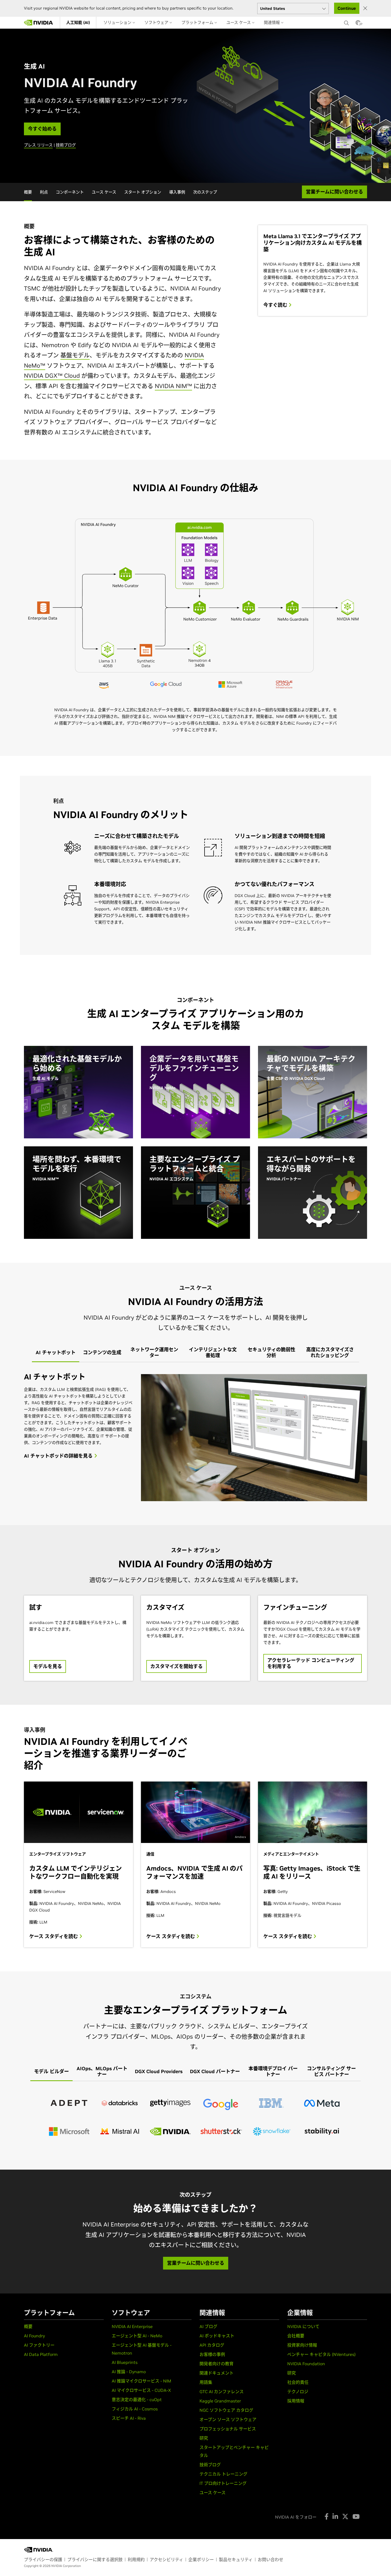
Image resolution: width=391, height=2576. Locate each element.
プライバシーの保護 (43, 2560)
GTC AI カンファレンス (222, 2392)
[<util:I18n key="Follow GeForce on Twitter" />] (345, 2516)
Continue (347, 8)
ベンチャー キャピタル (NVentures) (321, 2354)
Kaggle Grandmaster (220, 2401)
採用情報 (296, 2401)
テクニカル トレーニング (223, 2474)
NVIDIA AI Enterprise (132, 2326)
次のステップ (205, 192)
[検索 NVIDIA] (347, 22)
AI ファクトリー (39, 2345)
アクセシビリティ (167, 2560)
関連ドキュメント (217, 2373)
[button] (358, 24)
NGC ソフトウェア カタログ (226, 2410)
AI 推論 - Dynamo (129, 2372)
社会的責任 (298, 2382)
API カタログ (212, 2345)
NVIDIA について (303, 2326)
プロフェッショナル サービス (228, 2429)
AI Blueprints (125, 2362)
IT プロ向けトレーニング (223, 2483)
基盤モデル (75, 355)
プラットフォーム (198, 22)
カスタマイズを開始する (176, 1666)
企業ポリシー (201, 2560)
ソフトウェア (157, 22)
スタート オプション (143, 192)
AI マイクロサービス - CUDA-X (141, 2390)
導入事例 (177, 192)
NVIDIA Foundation (306, 2364)
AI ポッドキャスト (217, 2336)
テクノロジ (298, 2392)
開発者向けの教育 (217, 2364)
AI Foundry (34, 2336)
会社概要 (296, 2336)
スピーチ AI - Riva (129, 2418)
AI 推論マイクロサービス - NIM (142, 2381)
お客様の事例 (212, 2354)
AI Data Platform (41, 2354)
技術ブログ (66, 145)
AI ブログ (208, 2326)
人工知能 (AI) (78, 22)
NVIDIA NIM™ (173, 386)
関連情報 (272, 22)
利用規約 (136, 2560)
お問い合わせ (271, 2560)
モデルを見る (48, 1666)
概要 (28, 192)
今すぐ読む (276, 305)
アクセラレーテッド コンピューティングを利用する (311, 1663)
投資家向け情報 (302, 2345)
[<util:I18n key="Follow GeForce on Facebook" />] (326, 2516)
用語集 (206, 2382)
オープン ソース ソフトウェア (228, 2419)
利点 (44, 192)
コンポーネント (70, 192)
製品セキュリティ (236, 2560)
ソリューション (118, 22)
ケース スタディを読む (54, 1937)
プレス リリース (38, 145)
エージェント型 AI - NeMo (137, 2336)
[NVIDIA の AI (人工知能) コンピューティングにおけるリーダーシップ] (39, 23)
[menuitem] (78, 23)
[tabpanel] (195, 1438)
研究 (204, 2438)
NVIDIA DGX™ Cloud (52, 376)
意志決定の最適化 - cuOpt (137, 2400)
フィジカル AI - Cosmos (135, 2409)
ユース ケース (239, 22)
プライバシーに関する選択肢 (95, 2560)
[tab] (56, 1353)
